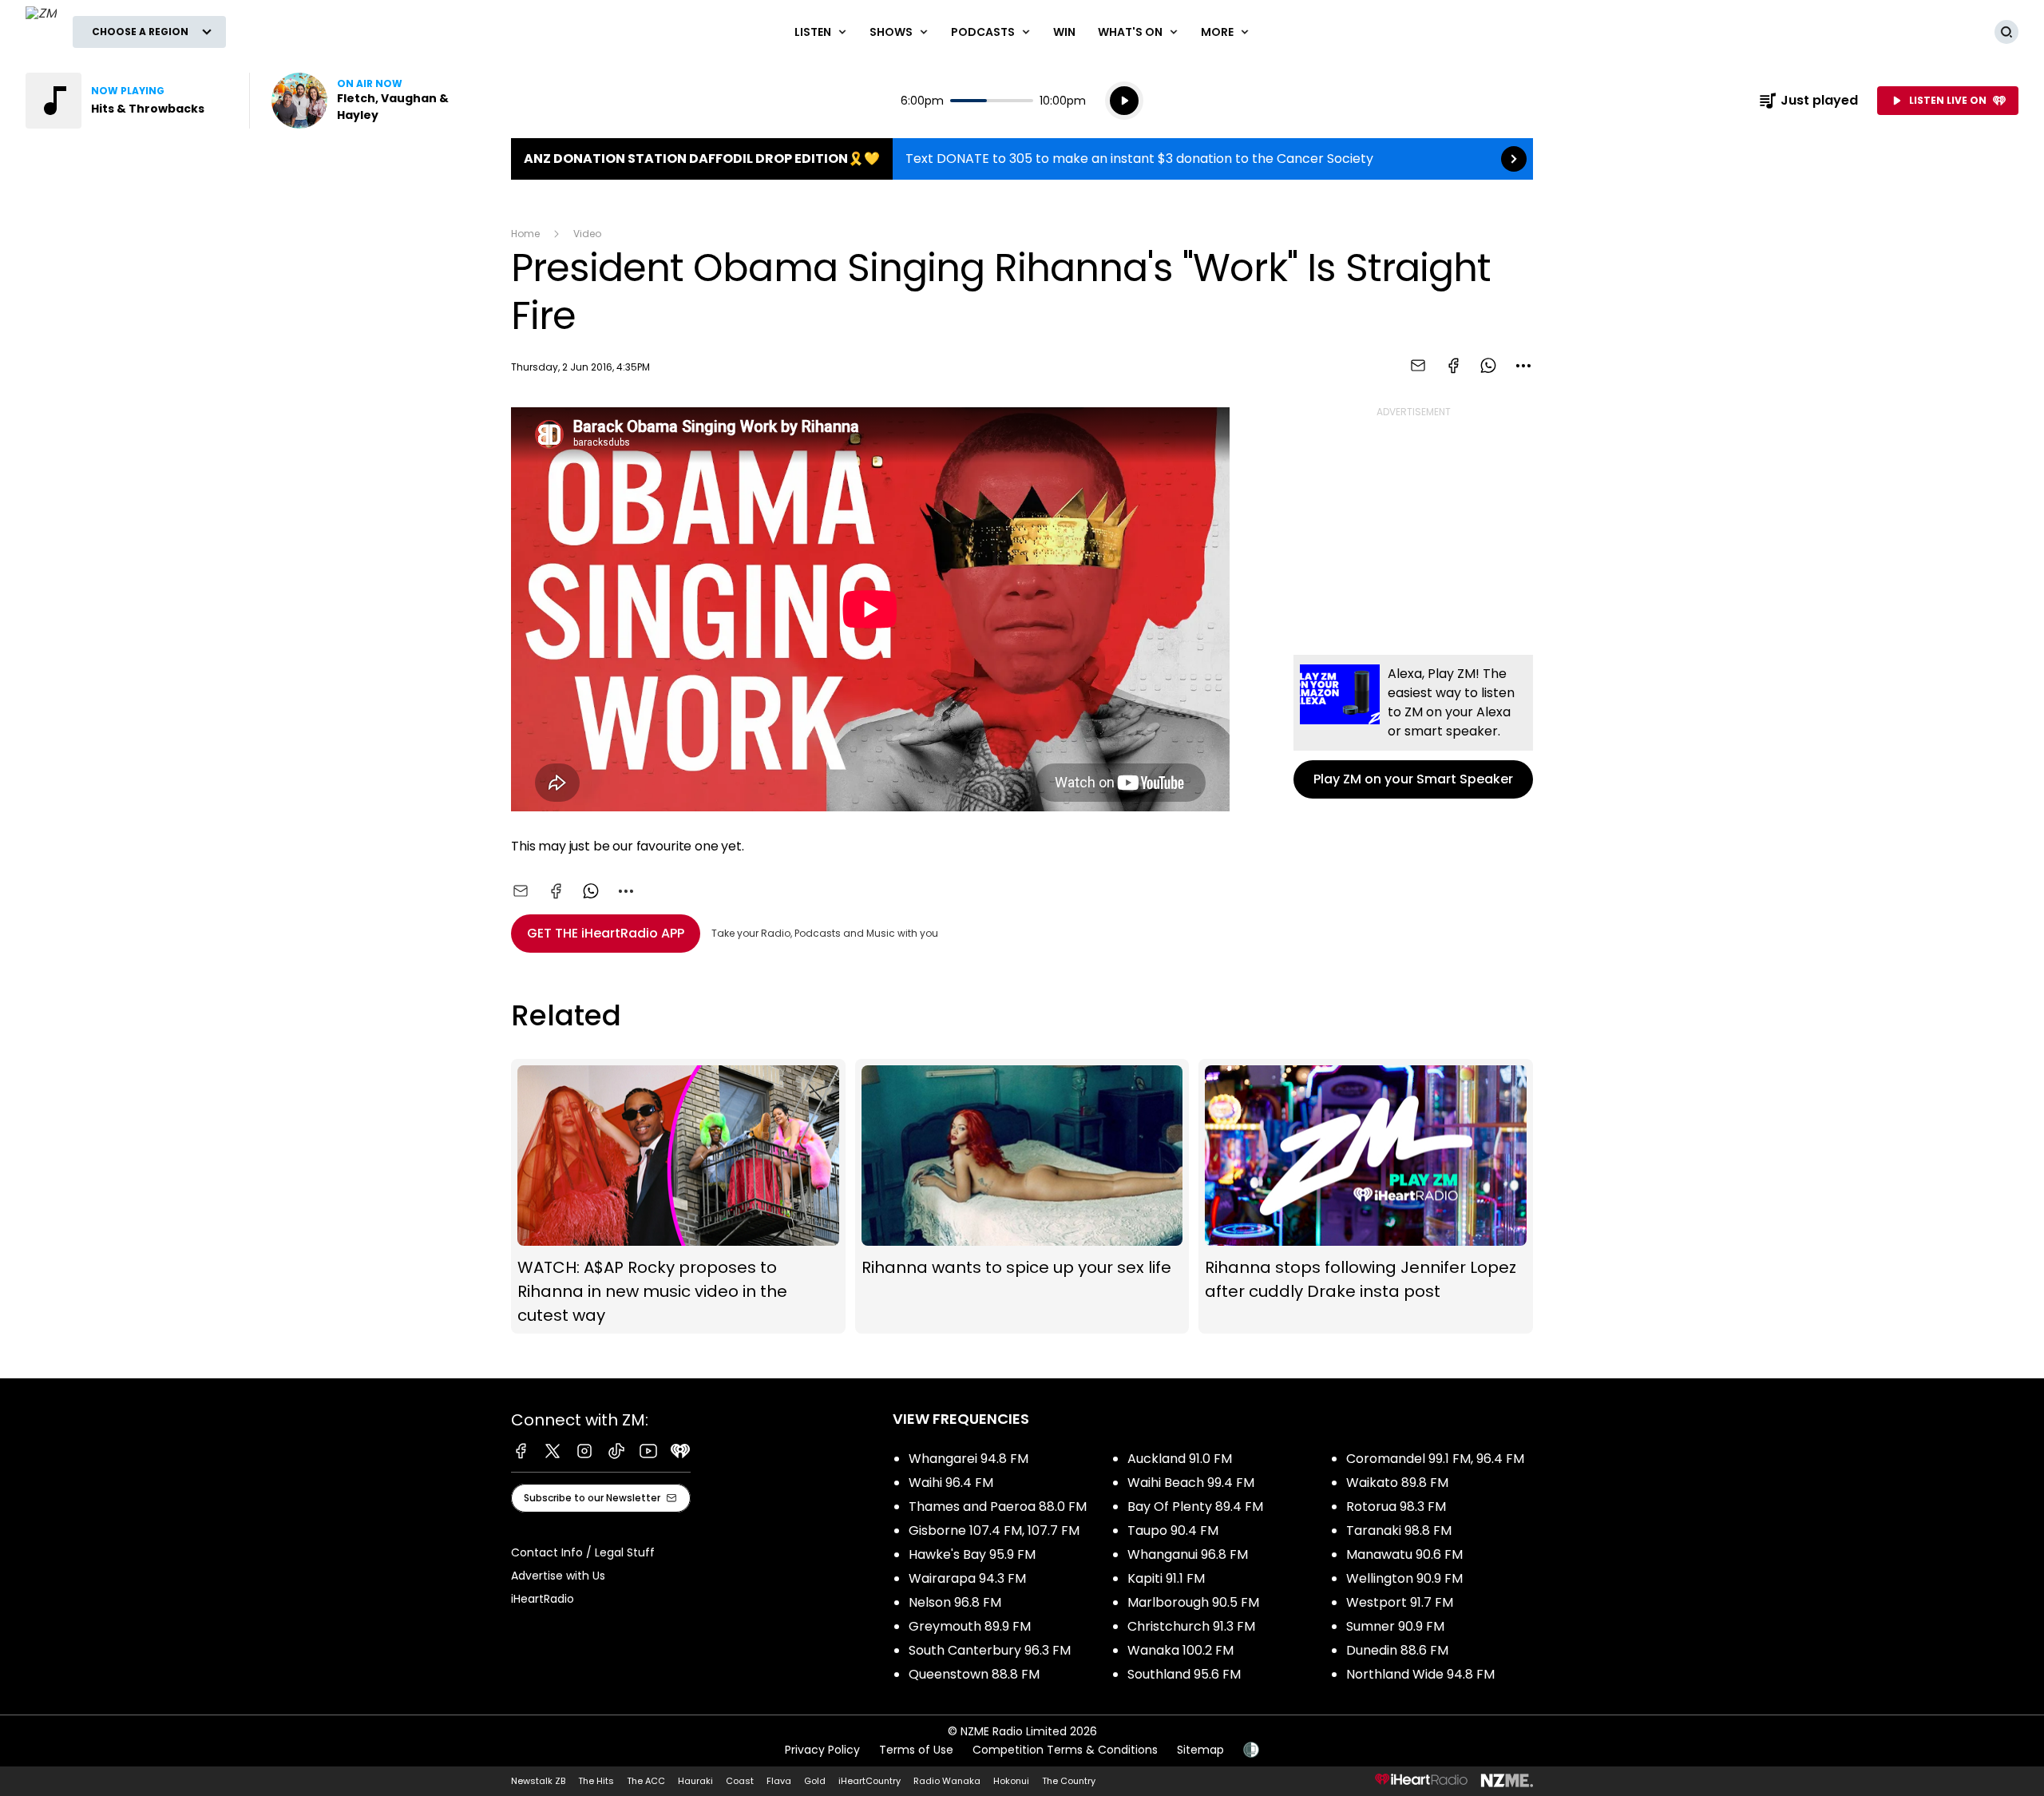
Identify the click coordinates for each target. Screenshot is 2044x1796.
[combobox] (1523, 366)
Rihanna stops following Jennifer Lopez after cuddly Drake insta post (1366, 1196)
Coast (740, 1781)
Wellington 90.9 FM (1404, 1578)
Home (525, 234)
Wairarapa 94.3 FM (967, 1578)
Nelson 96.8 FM (955, 1602)
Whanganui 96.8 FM (1188, 1554)
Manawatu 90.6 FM (1404, 1554)
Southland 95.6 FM (1184, 1674)
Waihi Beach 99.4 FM (1191, 1483)
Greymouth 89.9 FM (970, 1626)
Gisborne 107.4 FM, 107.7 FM (994, 1530)
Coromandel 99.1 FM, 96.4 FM (1435, 1459)
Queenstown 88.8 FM (974, 1674)
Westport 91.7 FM (1400, 1602)
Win (1064, 32)
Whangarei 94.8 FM (969, 1459)
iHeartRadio (543, 1599)
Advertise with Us (558, 1576)
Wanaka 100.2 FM (1180, 1650)
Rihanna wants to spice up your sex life (1022, 1196)
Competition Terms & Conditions (1065, 1750)
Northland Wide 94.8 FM (1420, 1674)
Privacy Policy (822, 1750)
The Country (1069, 1781)
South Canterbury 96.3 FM (990, 1650)
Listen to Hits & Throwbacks (128, 101)
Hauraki (695, 1781)
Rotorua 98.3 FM (1396, 1507)
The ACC (646, 1781)
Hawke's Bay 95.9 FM (972, 1554)
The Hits (596, 1781)
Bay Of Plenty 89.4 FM (1195, 1507)
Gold (815, 1781)
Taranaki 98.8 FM (1399, 1530)
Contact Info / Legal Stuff (583, 1552)
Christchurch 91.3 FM (1191, 1626)
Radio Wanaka (947, 1781)
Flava (779, 1781)
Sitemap (1200, 1750)
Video (587, 234)
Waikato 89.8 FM (1397, 1483)
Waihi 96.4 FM (951, 1483)
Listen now (374, 101)
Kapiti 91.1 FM (1166, 1578)
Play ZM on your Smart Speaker (1413, 727)
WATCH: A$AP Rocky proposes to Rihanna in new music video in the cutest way (678, 1196)
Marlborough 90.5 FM (1193, 1602)
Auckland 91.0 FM (1180, 1459)
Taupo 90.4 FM (1173, 1530)
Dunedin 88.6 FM (1397, 1650)
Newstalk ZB (538, 1781)
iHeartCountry (869, 1781)
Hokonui (1011, 1781)
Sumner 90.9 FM (1395, 1626)
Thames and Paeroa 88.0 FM (998, 1507)
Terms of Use (916, 1750)
